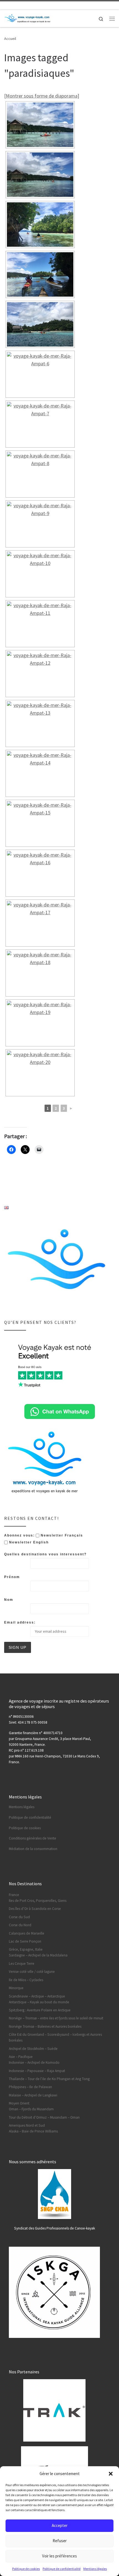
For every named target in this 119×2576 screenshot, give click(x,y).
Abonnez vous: (20, 1535)
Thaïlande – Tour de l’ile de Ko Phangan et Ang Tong (49, 2079)
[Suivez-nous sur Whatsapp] (32, 5)
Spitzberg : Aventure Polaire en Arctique (40, 2010)
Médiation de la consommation (33, 1849)
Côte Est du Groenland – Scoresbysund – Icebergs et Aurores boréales (55, 2037)
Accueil (10, 39)
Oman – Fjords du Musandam (31, 2109)
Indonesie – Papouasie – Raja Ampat (37, 2071)
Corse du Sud (19, 1917)
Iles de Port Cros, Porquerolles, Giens (38, 1901)
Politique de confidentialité (62, 2569)
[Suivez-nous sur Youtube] (15, 5)
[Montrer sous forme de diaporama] (42, 96)
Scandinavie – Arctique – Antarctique (37, 1996)
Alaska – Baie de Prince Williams (33, 2131)
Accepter (60, 2525)
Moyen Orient (19, 2103)
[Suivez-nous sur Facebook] (6, 5)
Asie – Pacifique (21, 2057)
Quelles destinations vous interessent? (45, 1554)
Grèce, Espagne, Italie (26, 1949)
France (14, 1895)
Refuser (60, 2541)
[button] (111, 2474)
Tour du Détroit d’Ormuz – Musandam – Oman (44, 2117)
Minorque (16, 1988)
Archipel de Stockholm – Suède (33, 2049)
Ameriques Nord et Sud (27, 2125)
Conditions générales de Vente (33, 1838)
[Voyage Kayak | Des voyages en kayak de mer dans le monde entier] (28, 18)
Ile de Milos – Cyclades (26, 1980)
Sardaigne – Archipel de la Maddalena (38, 1955)
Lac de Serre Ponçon (25, 1941)
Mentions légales (95, 2569)
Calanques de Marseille (27, 1933)
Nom (9, 1600)
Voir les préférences (59, 2556)
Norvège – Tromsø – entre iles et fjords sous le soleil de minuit (56, 2018)
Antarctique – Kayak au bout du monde (39, 2002)
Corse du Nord (20, 1925)
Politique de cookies (26, 2569)
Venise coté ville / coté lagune (32, 1972)
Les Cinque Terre (22, 1964)
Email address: (20, 1622)
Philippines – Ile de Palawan (30, 2087)
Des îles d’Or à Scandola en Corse (35, 1909)
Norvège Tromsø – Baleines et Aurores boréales (45, 2026)
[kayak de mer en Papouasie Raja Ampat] (40, 374)
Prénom (12, 1577)
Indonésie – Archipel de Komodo (34, 2062)
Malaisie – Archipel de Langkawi (33, 2095)
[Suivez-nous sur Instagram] (23, 5)
